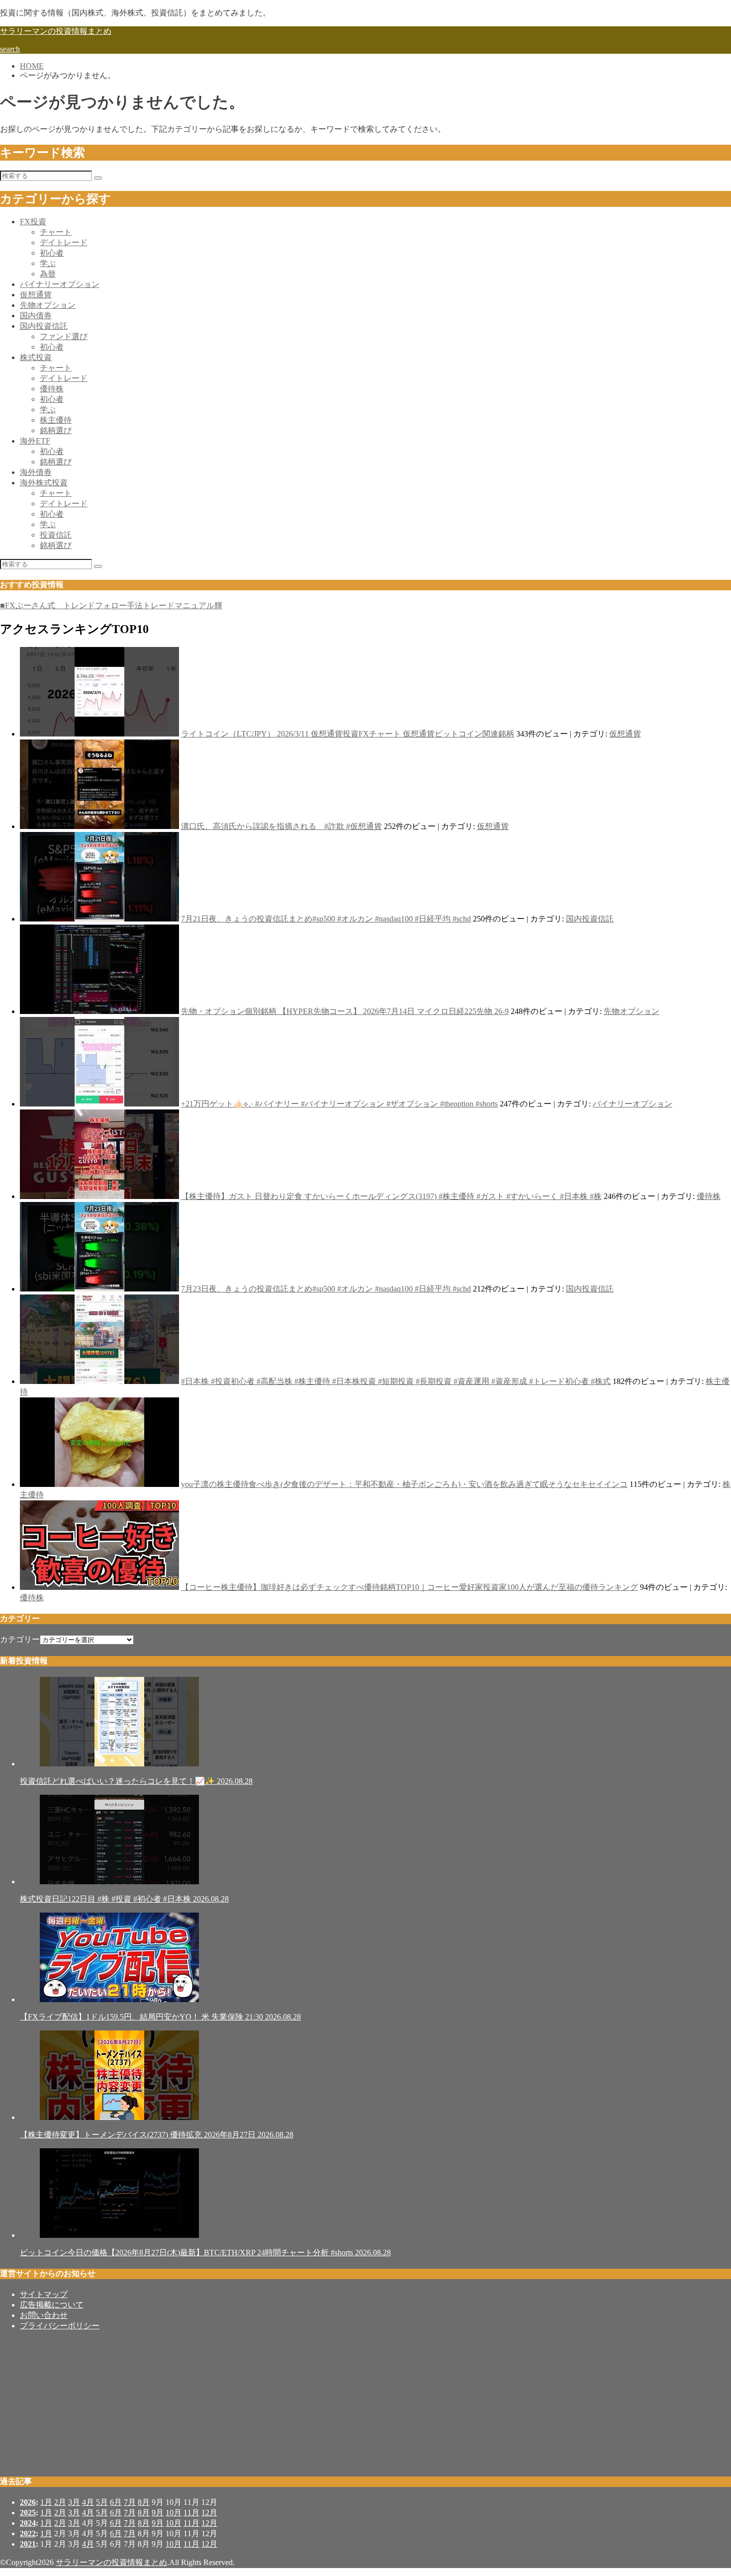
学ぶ (48, 263)
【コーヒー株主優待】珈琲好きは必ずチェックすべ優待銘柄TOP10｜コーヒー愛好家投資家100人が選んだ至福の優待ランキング (410, 1587)
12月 (209, 2513)
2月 (60, 2502)
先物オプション (48, 305)
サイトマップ (44, 2294)
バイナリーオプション (60, 284)
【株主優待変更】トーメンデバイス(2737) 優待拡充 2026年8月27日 (157, 2135)
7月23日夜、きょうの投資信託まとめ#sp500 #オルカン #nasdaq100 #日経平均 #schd (326, 1289)
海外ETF (35, 441)
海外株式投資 (44, 483)
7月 (130, 2502)
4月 (88, 2502)
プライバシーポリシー (60, 2326)
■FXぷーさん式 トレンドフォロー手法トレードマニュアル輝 (111, 605)
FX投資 (33, 222)
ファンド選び (64, 336)
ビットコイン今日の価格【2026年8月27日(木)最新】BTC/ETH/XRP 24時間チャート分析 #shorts (205, 2253)
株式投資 (36, 357)
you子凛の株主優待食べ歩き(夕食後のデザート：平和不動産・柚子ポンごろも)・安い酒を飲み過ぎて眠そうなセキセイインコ (404, 1484)
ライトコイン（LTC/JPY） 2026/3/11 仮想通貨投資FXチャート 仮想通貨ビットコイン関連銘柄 (348, 734)
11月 (191, 2513)
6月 (116, 2502)
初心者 (52, 253)
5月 (102, 2502)
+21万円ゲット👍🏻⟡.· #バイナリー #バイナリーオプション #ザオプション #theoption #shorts (339, 1104)
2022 (28, 2533)
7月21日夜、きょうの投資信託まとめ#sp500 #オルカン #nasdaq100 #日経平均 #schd (326, 919)
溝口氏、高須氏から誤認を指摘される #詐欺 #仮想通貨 (281, 826)
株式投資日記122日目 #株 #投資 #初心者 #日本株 (124, 1899)
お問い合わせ (44, 2315)
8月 (144, 2502)
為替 (48, 274)
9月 (158, 2513)
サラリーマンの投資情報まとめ (56, 31)
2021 (28, 2544)
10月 (174, 2513)
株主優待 (56, 420)
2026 (28, 2502)
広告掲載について (52, 2305)
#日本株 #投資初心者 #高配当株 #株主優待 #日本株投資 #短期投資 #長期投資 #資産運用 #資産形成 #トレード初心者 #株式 (396, 1381)
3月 (74, 2502)
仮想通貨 (36, 295)
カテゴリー (20, 1639)
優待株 (52, 389)
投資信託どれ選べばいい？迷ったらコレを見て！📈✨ (136, 1781)
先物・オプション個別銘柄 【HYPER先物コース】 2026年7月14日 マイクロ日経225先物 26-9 (345, 1011)
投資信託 (56, 535)
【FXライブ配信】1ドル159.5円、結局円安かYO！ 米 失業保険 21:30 (160, 2017)
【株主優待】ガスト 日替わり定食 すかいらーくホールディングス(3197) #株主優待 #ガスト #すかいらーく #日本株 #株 (391, 1196)
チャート (56, 232)
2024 (28, 2523)
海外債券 (36, 472)
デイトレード (64, 242)
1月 (46, 2502)
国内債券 (36, 316)
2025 (28, 2513)
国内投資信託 (44, 326)
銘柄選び (56, 430)
